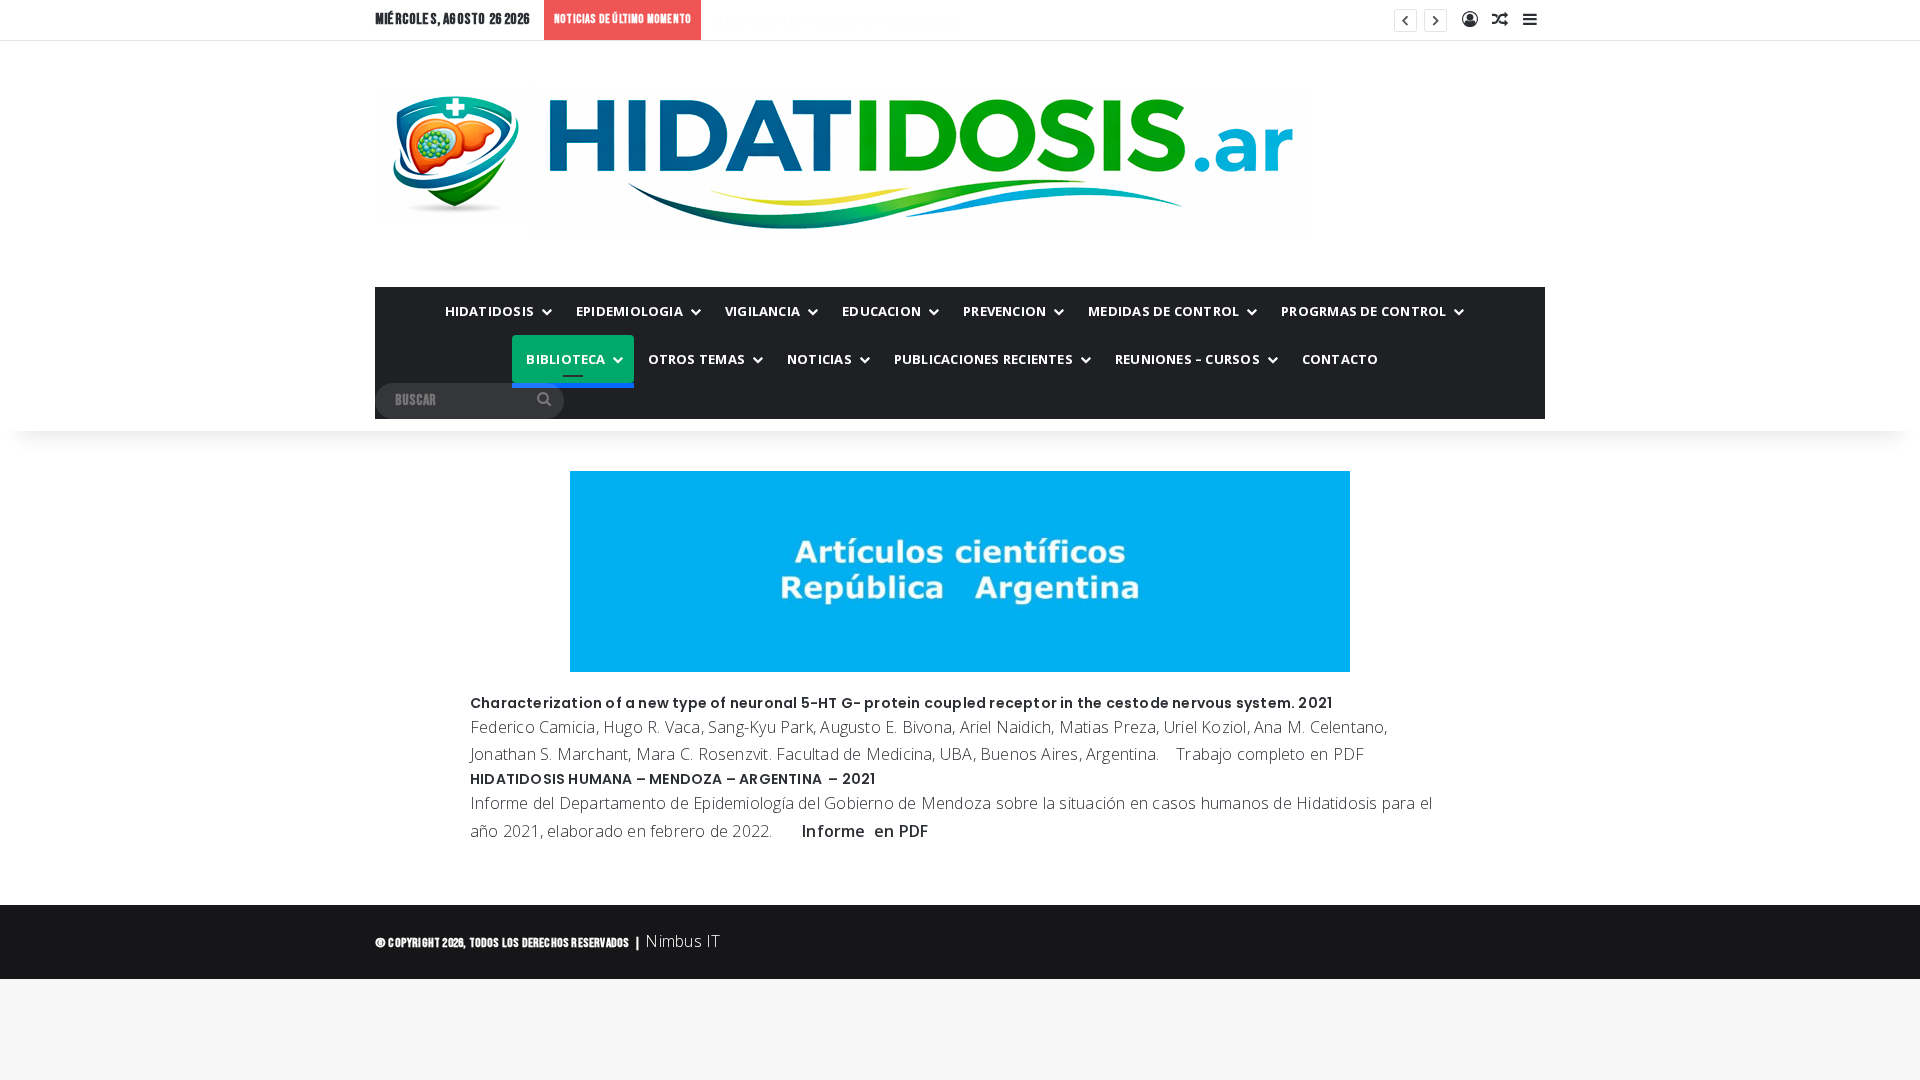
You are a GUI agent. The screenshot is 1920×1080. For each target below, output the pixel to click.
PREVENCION (1004, 311)
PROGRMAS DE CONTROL (1363, 311)
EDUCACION (881, 311)
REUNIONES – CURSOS (1187, 359)
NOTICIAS (819, 359)
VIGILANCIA (762, 311)
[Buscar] (544, 401)
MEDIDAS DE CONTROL (1163, 311)
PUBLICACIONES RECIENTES (983, 359)
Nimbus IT (682, 941)
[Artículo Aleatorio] (1500, 20)
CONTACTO (1340, 359)
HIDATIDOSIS (489, 311)
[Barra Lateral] (1530, 20)
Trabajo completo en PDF (1265, 754)
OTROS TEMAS (696, 359)
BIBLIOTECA (565, 359)
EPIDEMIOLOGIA (629, 311)
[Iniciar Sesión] (1470, 20)
